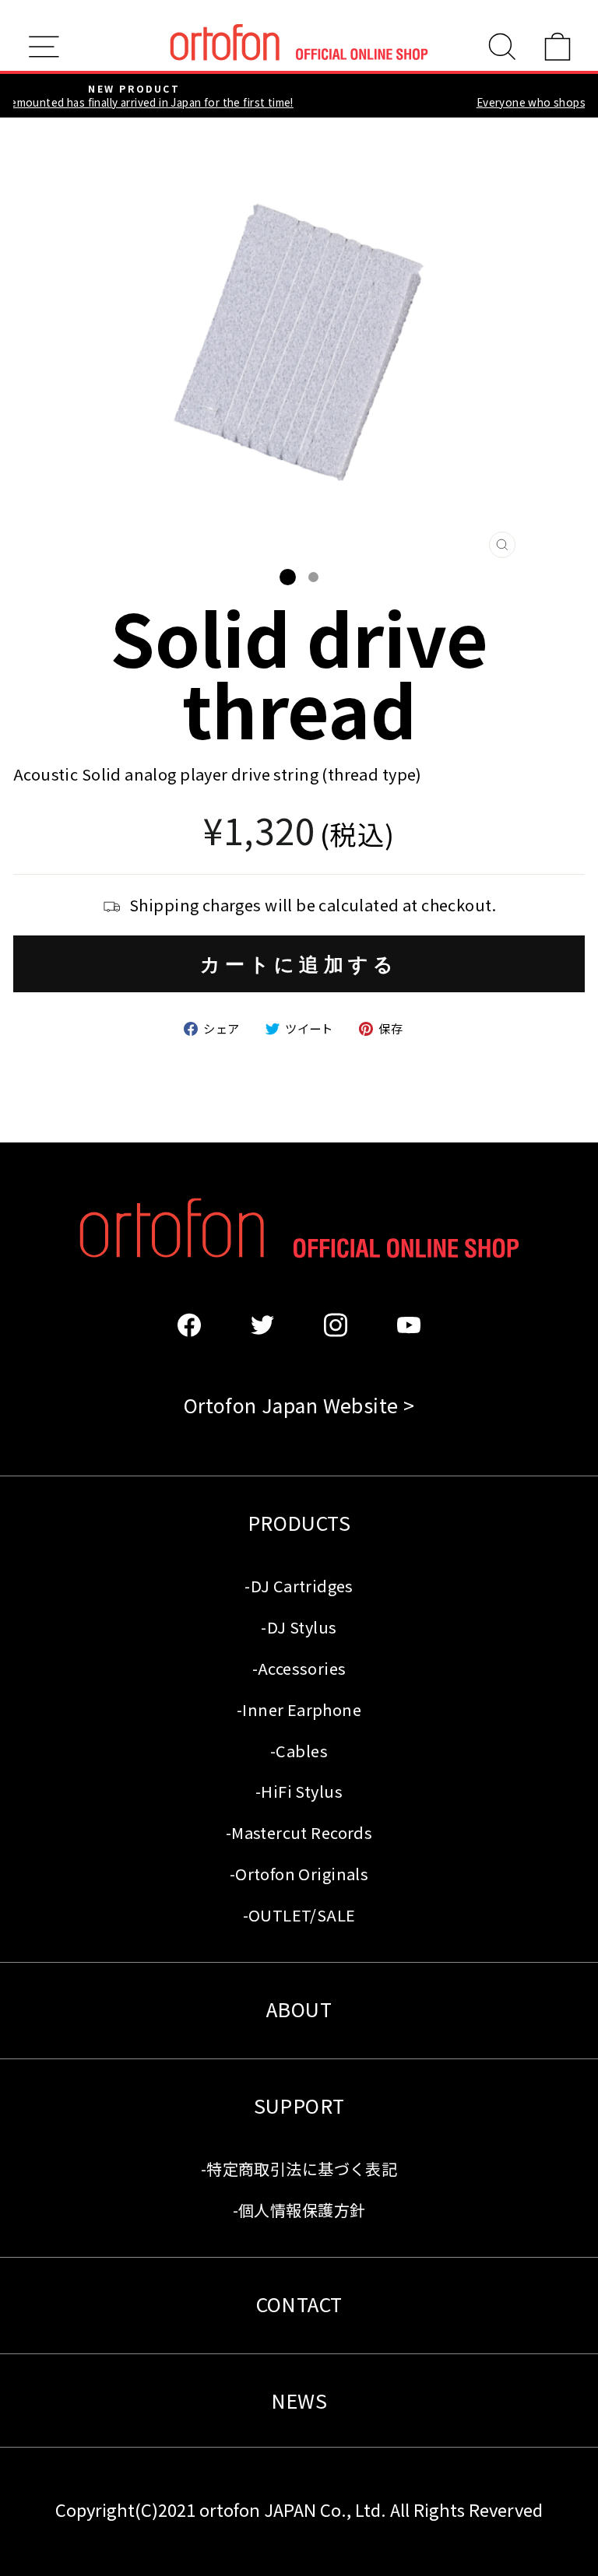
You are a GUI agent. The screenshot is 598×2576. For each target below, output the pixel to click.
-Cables (299, 1751)
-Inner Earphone (299, 1709)
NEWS (299, 2400)
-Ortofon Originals (299, 1874)
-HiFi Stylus (299, 1791)
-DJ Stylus (299, 1627)
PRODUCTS (299, 1522)
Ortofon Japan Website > (299, 1405)
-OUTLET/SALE (299, 1915)
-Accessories (299, 1668)
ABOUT (299, 2009)
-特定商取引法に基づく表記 (299, 2169)
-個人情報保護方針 (299, 2210)
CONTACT (299, 2304)
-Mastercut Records (299, 1832)
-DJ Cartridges (299, 1586)
